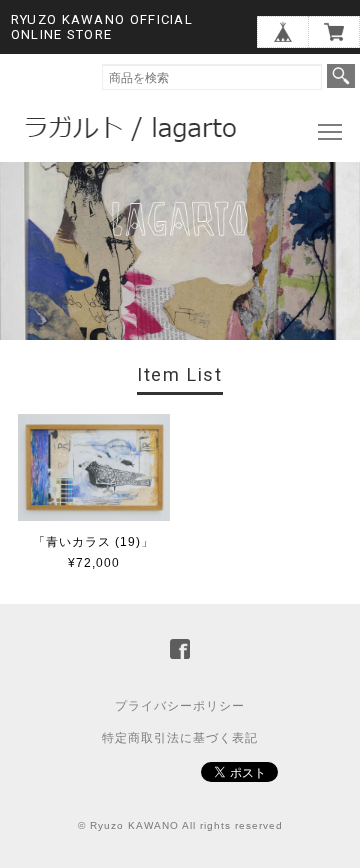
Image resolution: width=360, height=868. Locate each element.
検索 (341, 76)
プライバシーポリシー (180, 706)
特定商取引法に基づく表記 (180, 738)
